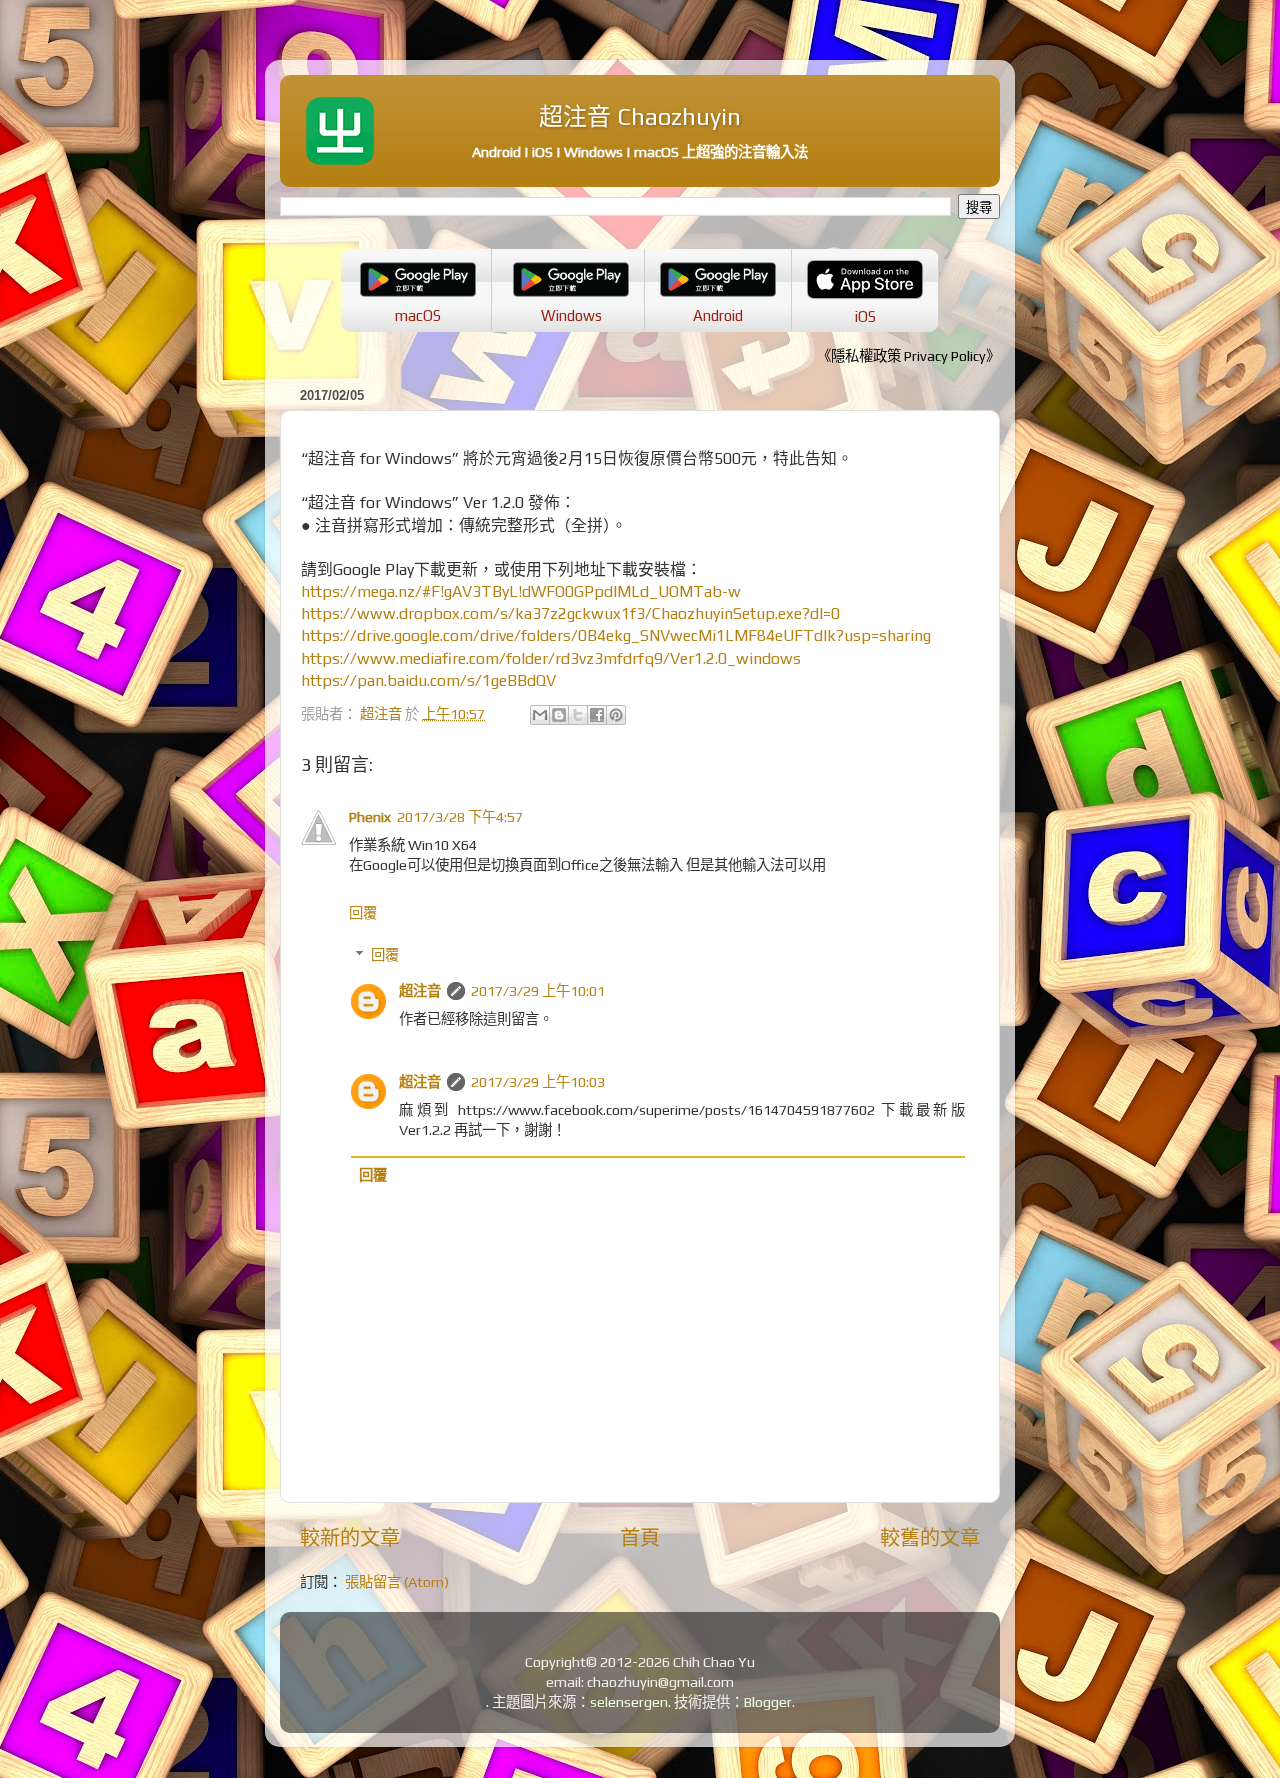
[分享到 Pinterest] (616, 715)
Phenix (370, 817)
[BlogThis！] (559, 715)
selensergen (629, 1702)
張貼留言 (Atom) (397, 1582)
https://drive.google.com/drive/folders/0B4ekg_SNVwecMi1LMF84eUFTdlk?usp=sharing (616, 635)
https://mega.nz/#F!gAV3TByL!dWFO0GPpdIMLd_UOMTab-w (521, 591)
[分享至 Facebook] (597, 715)
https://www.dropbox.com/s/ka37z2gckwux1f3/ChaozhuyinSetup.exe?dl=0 (570, 613)
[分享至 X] (578, 715)
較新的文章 (350, 1537)
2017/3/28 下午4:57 (460, 817)
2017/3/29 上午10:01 (538, 991)
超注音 (420, 991)
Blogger (768, 1702)
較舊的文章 (930, 1537)
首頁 (640, 1537)
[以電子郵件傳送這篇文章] (540, 715)
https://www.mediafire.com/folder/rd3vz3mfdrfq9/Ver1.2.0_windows (551, 658)
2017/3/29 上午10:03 (538, 1082)
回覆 (363, 913)
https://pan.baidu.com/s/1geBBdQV (428, 680)
